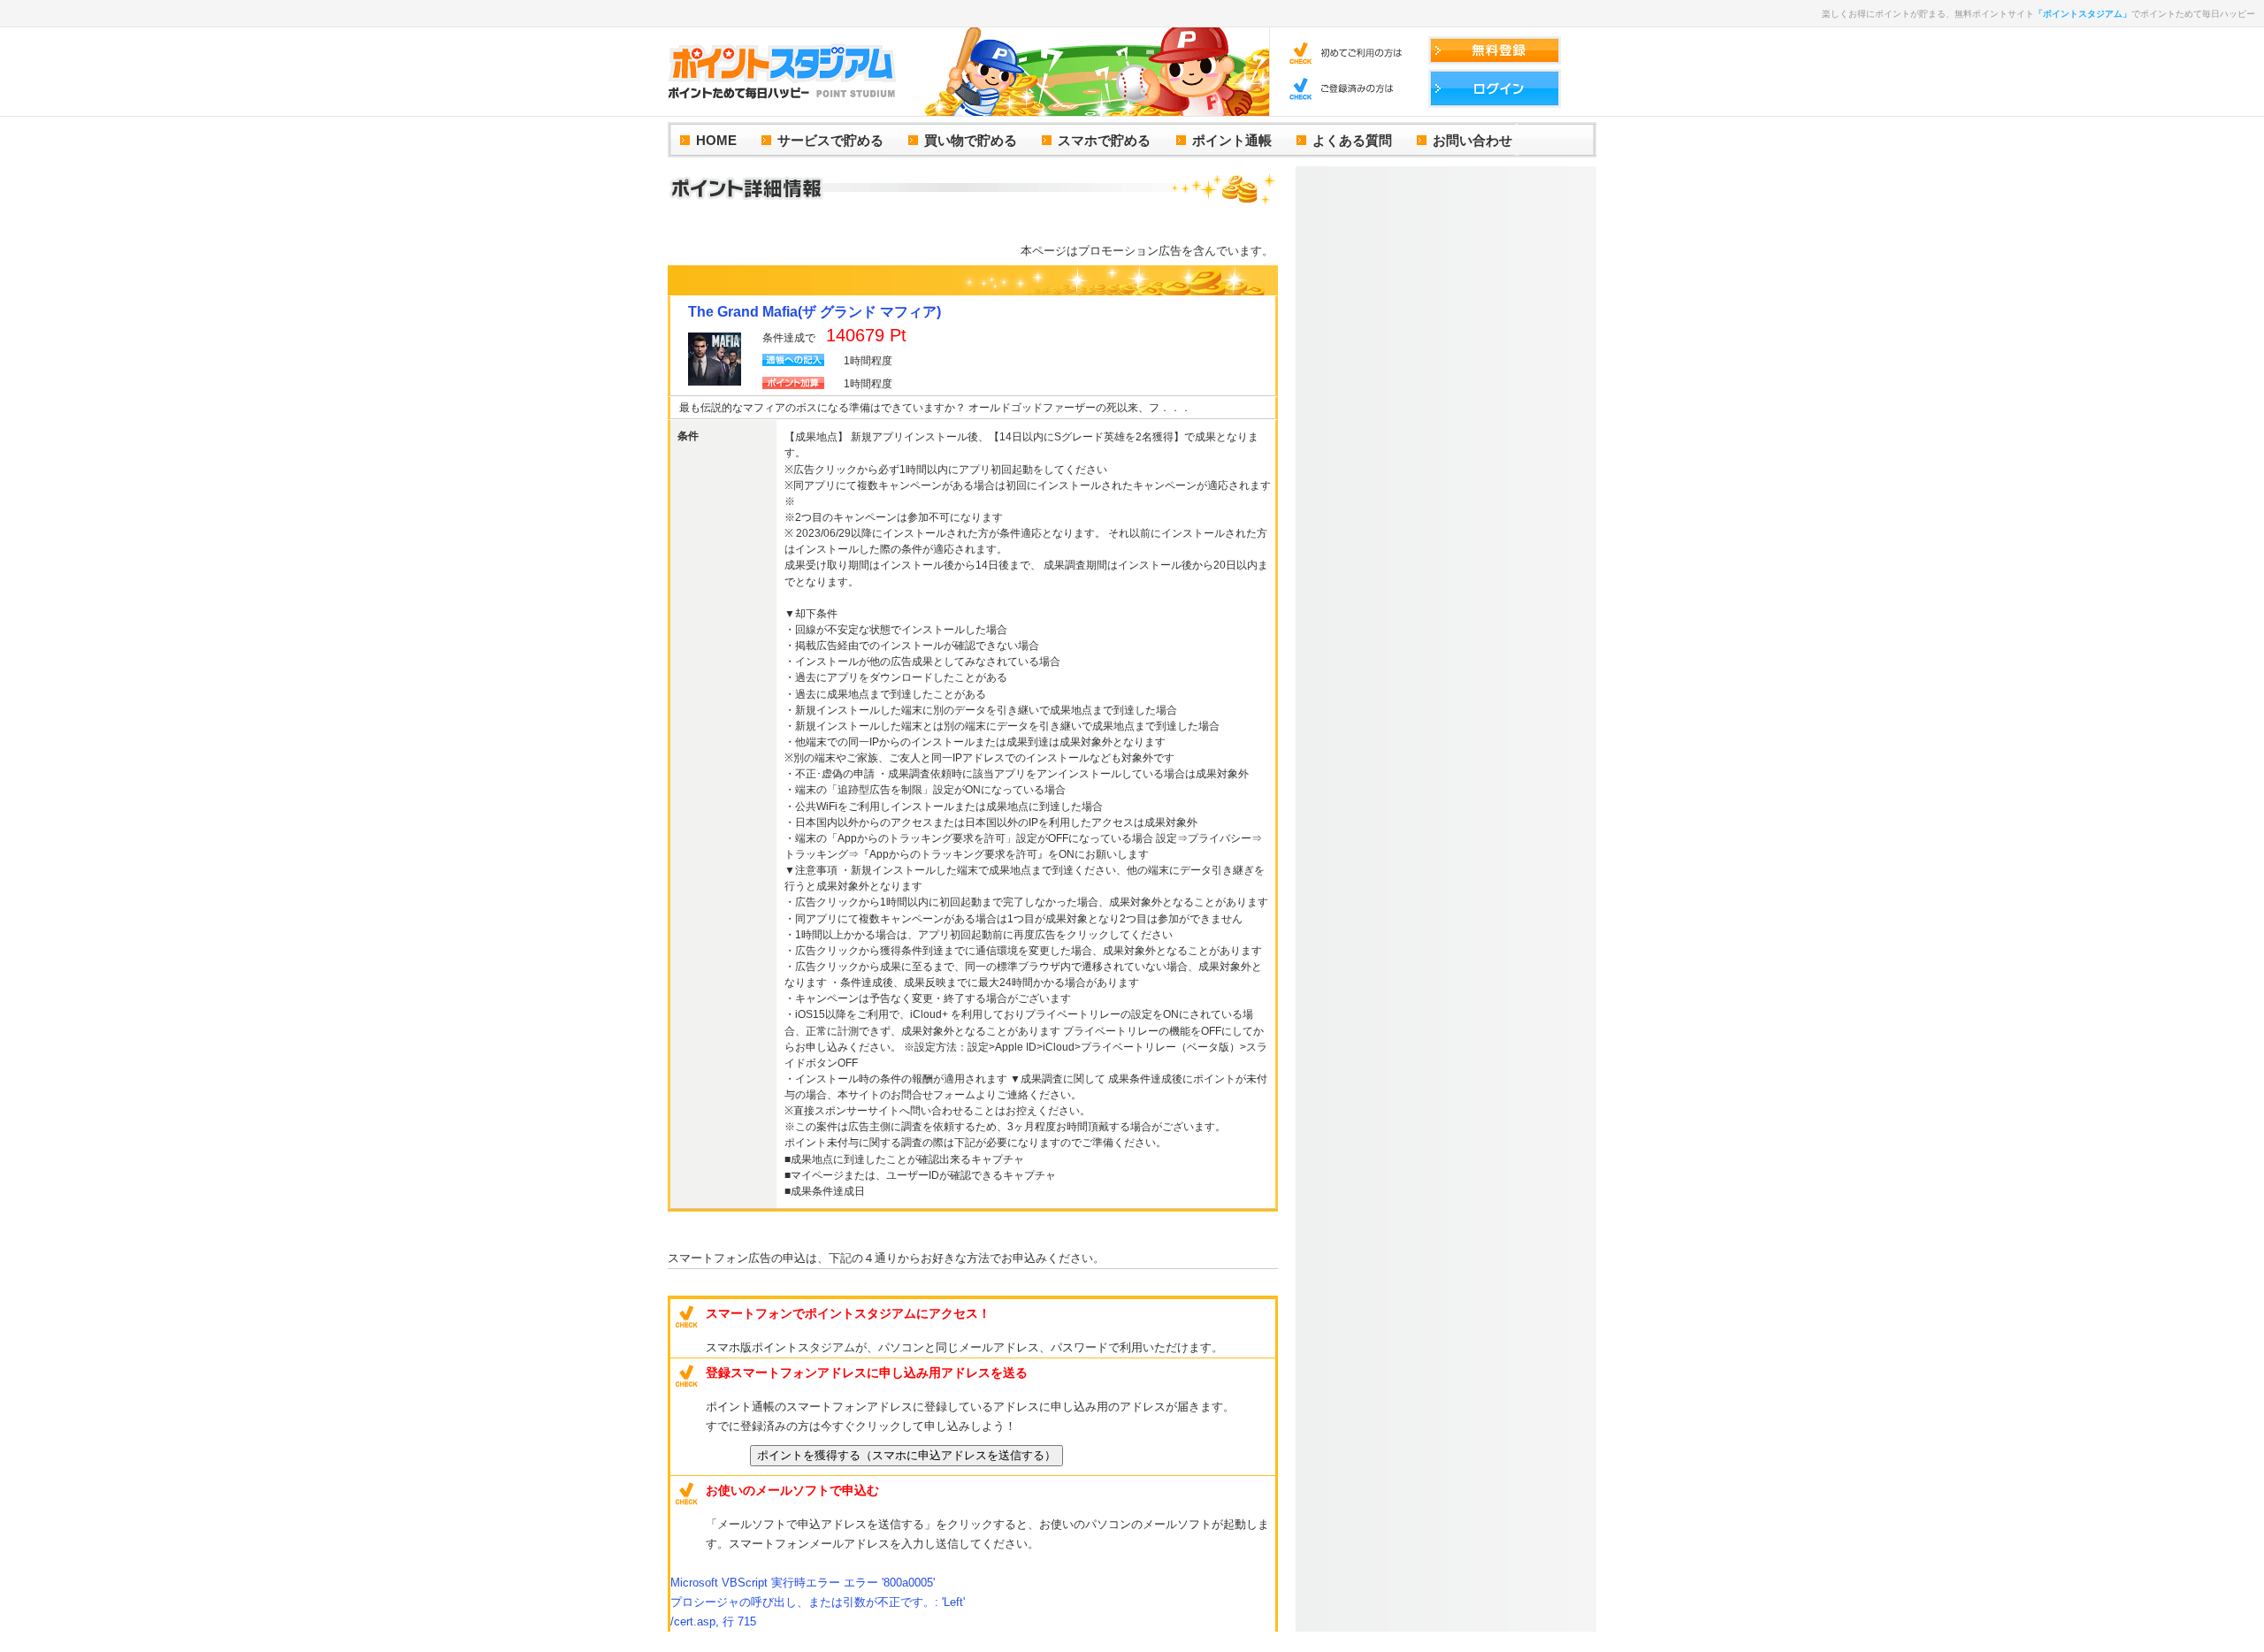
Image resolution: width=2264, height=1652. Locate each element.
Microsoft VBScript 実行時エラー (803, 1583)
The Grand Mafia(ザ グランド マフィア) (815, 312)
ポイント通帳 (1232, 140)
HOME (716, 140)
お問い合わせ (1472, 140)
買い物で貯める (971, 140)
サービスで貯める (830, 140)
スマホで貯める (1104, 140)
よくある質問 (1352, 140)
